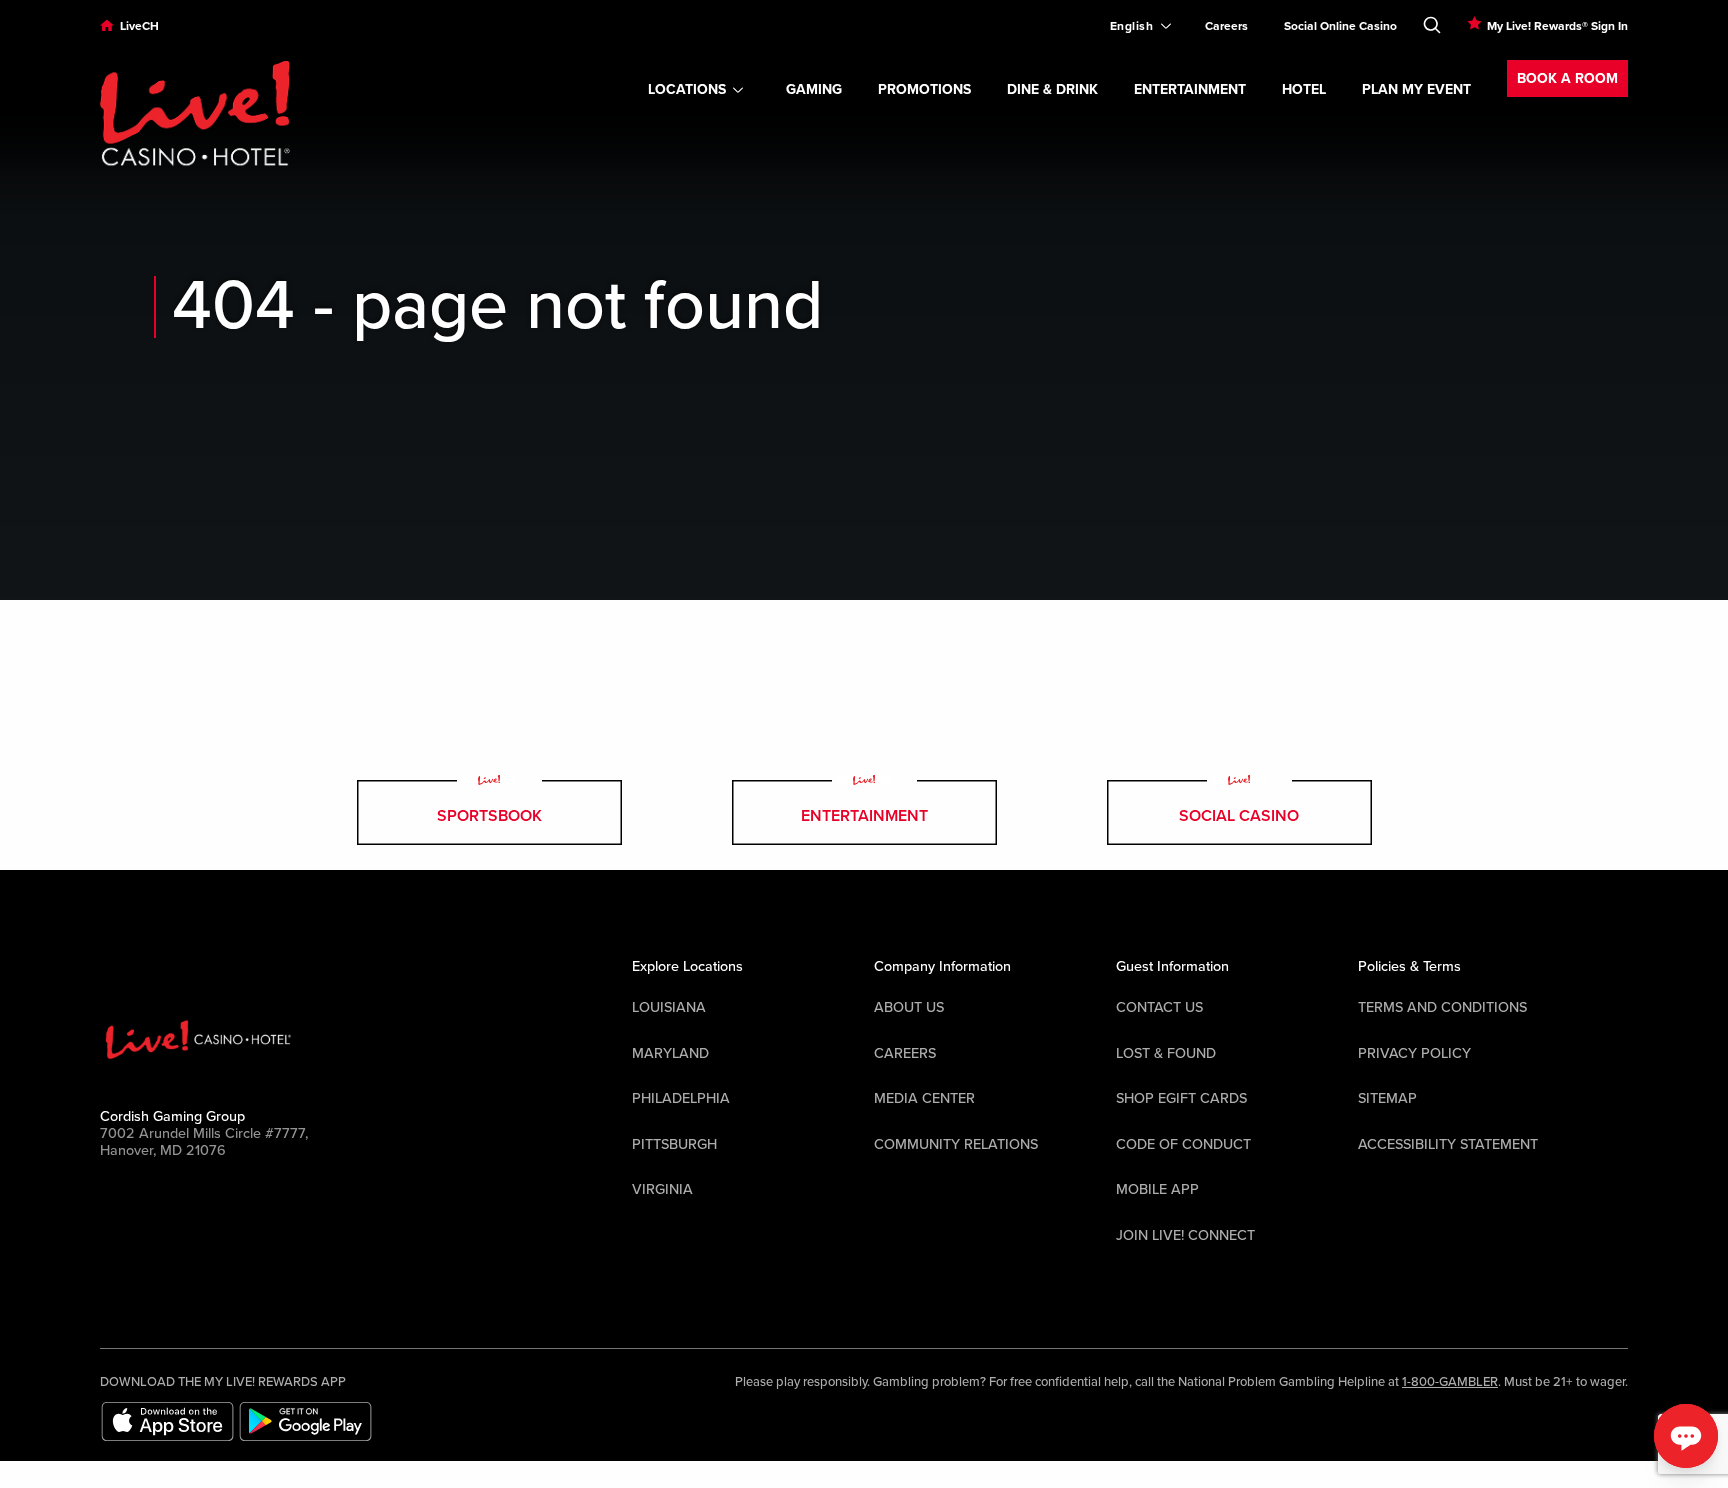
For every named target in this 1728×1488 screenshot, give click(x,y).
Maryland (670, 1053)
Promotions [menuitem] (924, 89)
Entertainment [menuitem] (1190, 89)
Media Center (924, 1098)
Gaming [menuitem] (814, 89)
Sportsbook (489, 816)
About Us (909, 1007)
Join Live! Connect (1185, 1235)
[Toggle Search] (1432, 21)
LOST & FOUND (1166, 1053)
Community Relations (956, 1144)
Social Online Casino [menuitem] (1340, 26)
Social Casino (1239, 816)
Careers (905, 1053)
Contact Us (1159, 1007)
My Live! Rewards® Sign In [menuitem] (1557, 26)
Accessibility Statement (1448, 1144)
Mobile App (1157, 1189)
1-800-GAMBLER (1450, 1382)
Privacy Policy (1414, 1053)
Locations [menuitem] (687, 89)
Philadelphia (681, 1098)
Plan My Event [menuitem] (1416, 89)
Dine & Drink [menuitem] (1052, 89)
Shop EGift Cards (1181, 1098)
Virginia (662, 1189)
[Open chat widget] (1686, 1436)
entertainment (864, 816)
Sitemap (1387, 1098)
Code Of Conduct (1183, 1144)
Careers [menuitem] (1226, 26)
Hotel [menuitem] (1304, 89)
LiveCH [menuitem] (139, 26)
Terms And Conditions (1442, 1007)
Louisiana (669, 1007)
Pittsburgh (674, 1144)
